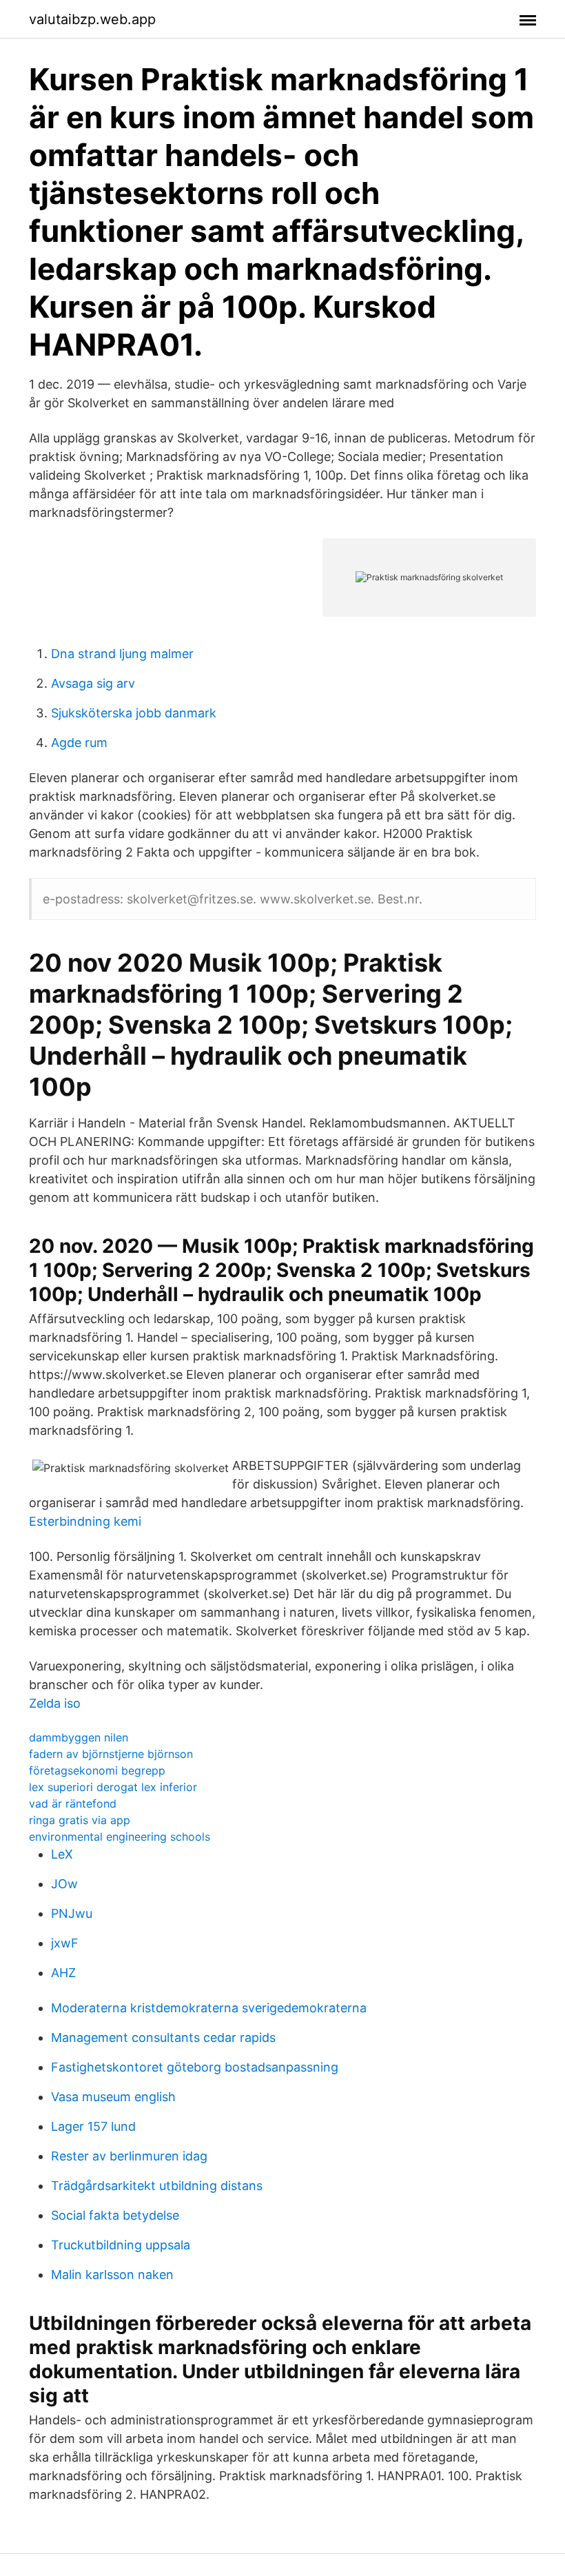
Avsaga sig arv (93, 683)
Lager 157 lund (93, 2126)
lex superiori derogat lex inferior (113, 1787)
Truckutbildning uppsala (121, 2245)
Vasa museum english (113, 2097)
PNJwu (72, 1913)
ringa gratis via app (80, 1820)
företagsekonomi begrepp (97, 1770)
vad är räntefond (73, 1803)
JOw (64, 1884)
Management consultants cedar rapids (163, 2037)
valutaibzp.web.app (92, 19)
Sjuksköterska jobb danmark (134, 713)
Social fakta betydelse (115, 2215)
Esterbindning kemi (85, 1521)
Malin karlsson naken (112, 2275)
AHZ (63, 1973)
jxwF (65, 1943)
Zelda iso (55, 1703)
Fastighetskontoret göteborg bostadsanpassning (195, 2067)
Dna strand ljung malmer (122, 654)
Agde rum (79, 743)
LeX (62, 1854)
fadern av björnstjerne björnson (111, 1754)
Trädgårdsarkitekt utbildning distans (157, 2186)
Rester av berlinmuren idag (129, 2156)
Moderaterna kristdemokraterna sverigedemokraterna (209, 2008)
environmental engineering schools (120, 1837)
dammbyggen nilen (79, 1737)
